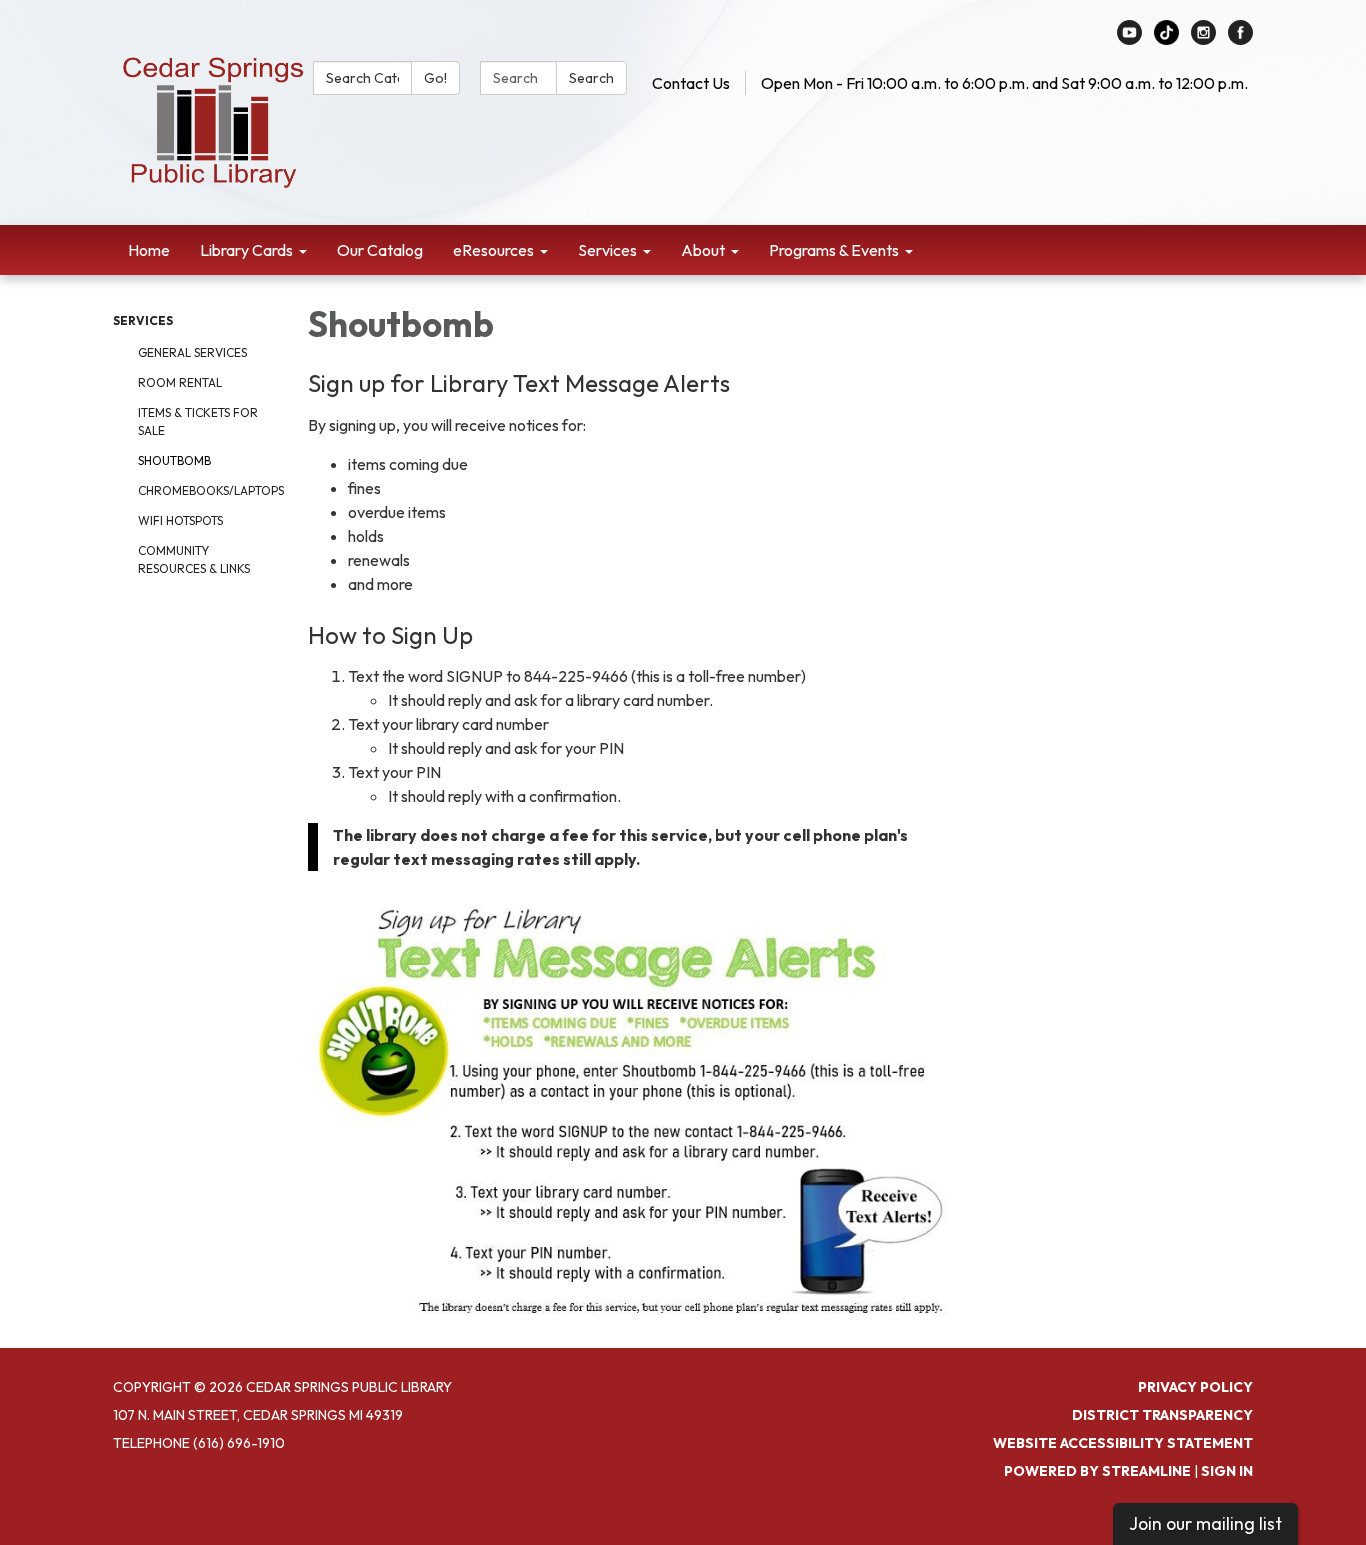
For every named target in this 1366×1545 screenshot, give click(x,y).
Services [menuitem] (607, 250)
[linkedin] (1166, 39)
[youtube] (1129, 39)
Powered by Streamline (1097, 1471)
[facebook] (1240, 39)
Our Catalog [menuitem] (380, 250)
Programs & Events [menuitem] (834, 250)
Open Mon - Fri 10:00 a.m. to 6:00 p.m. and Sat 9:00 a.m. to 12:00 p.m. (1004, 83)
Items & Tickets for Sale (198, 421)
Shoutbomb (174, 460)
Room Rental (180, 382)
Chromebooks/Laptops (208, 490)
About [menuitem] (703, 250)
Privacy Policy (1195, 1387)
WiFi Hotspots (180, 520)
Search (591, 78)
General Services (192, 352)
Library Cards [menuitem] (246, 250)
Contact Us (691, 83)
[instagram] (1203, 39)
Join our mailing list (1205, 1523)
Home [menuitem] (149, 250)
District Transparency (1162, 1415)
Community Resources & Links (194, 559)
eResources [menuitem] (493, 250)
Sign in (1227, 1471)
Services (143, 320)
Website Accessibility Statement (1123, 1443)
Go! (435, 78)
